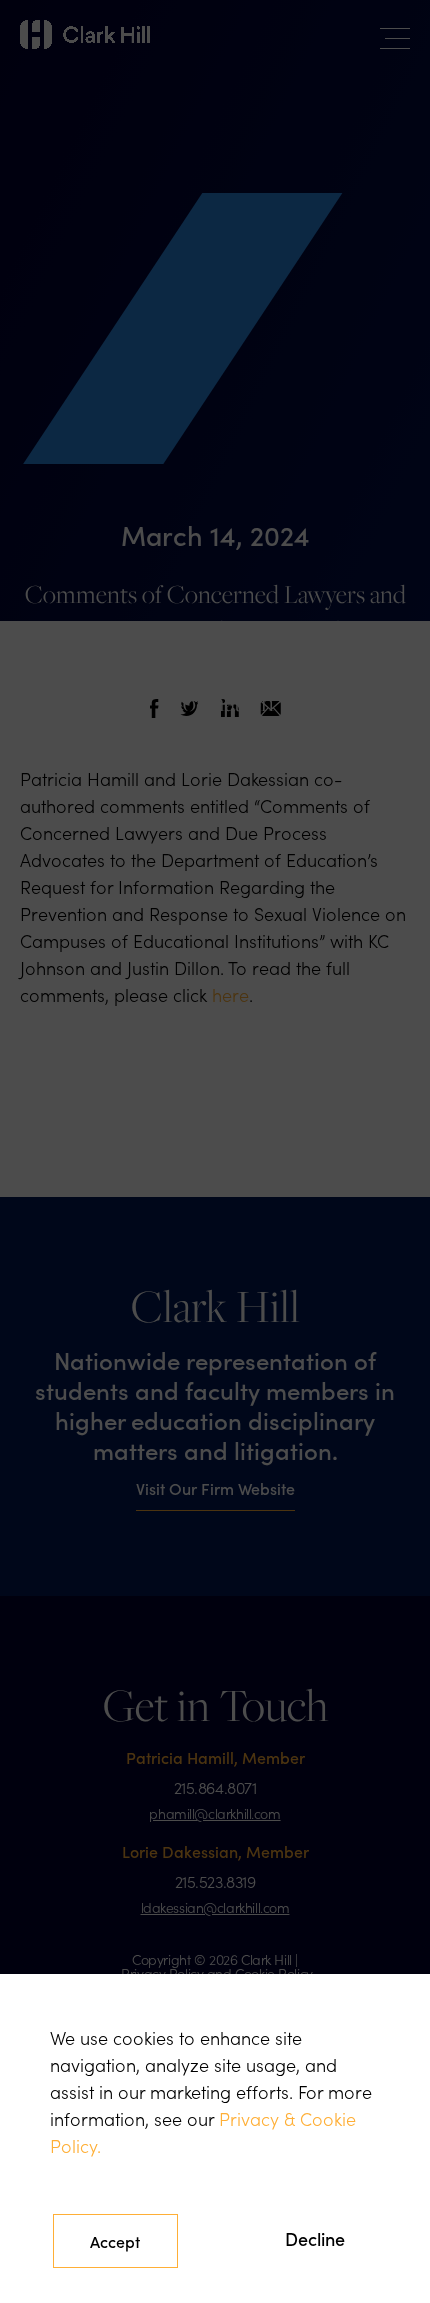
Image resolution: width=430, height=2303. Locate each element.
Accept (115, 2241)
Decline (315, 2238)
